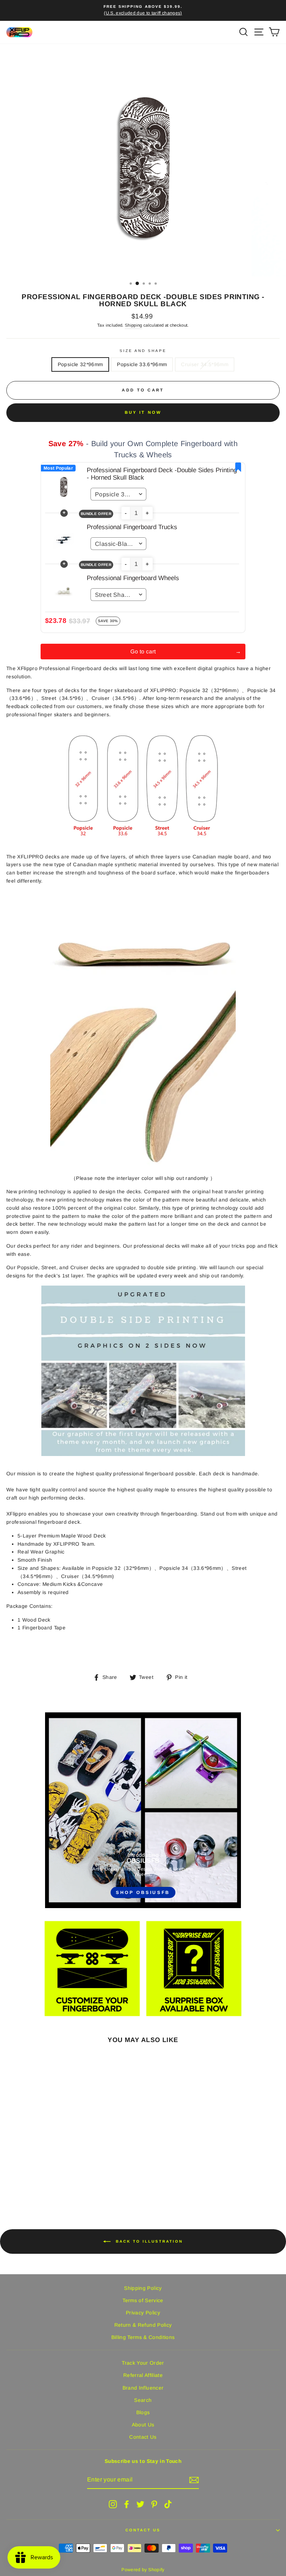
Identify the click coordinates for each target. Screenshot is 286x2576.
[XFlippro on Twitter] (140, 2504)
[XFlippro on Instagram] (113, 2504)
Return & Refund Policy (143, 2325)
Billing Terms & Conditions (143, 2337)
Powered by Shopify (143, 2570)
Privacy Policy (143, 2313)
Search (143, 2400)
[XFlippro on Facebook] (127, 2504)
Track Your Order (143, 2363)
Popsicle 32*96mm (80, 364)
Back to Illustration (148, 2241)
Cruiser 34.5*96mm (205, 364)
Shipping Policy (143, 2288)
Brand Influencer (143, 2388)
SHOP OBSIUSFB (143, 1892)
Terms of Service (143, 2300)
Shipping (134, 325)
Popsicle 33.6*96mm (142, 364)
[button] (126, 513)
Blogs (143, 2412)
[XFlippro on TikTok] (168, 2504)
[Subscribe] (194, 2480)
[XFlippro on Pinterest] (154, 2504)
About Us (143, 2425)
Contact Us (143, 2437)
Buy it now (143, 412)
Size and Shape (143, 351)
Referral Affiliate (143, 2375)
